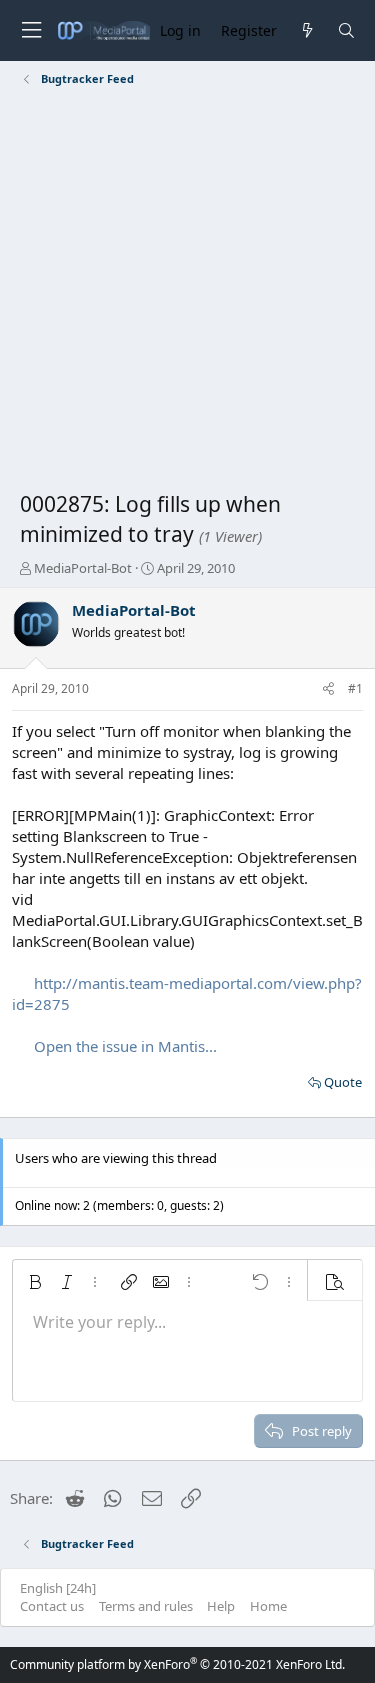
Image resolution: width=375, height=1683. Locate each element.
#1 (355, 688)
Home (268, 1606)
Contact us (52, 1606)
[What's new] (306, 30)
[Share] (328, 689)
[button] (35, 1282)
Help (221, 1606)
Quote (343, 1082)
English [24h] (58, 1588)
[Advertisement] (187, 292)
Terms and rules (146, 1606)
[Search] (346, 30)
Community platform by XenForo (177, 1664)
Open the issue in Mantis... (125, 1046)
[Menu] (31, 30)
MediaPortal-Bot (83, 568)
